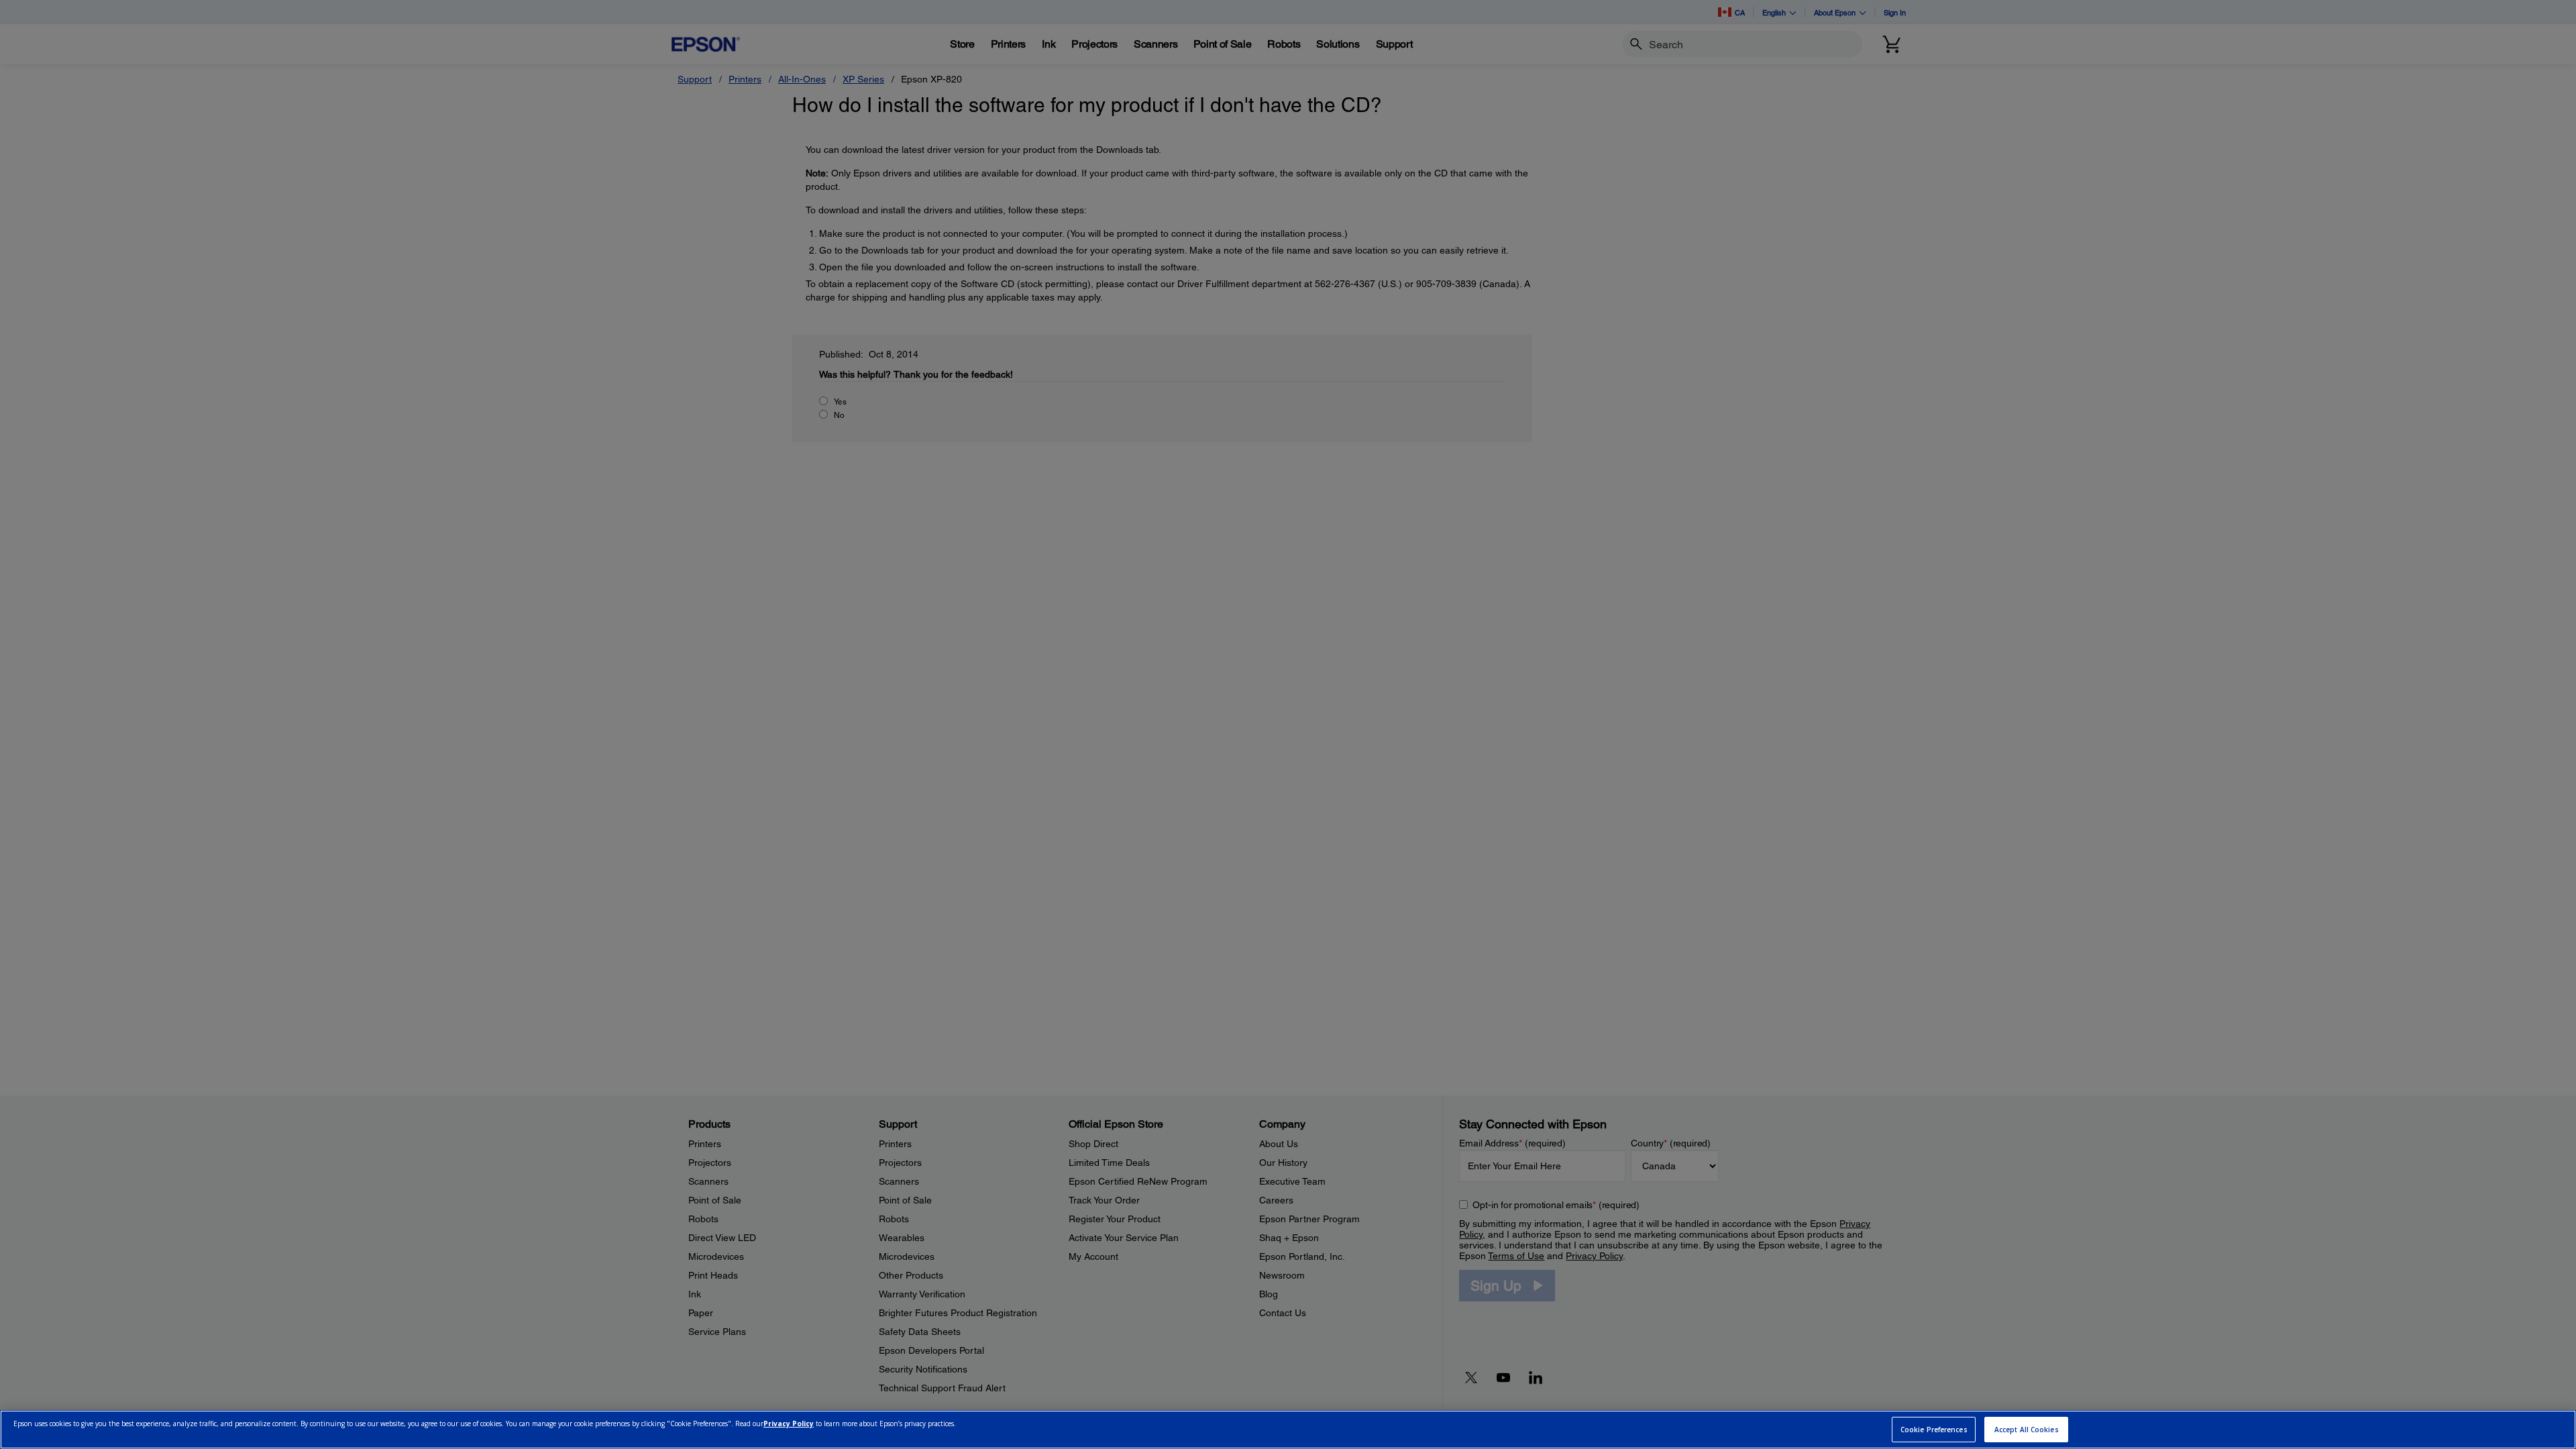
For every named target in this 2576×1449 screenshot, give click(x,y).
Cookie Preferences (1934, 1430)
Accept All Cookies (2027, 1430)
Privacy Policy (789, 1424)
